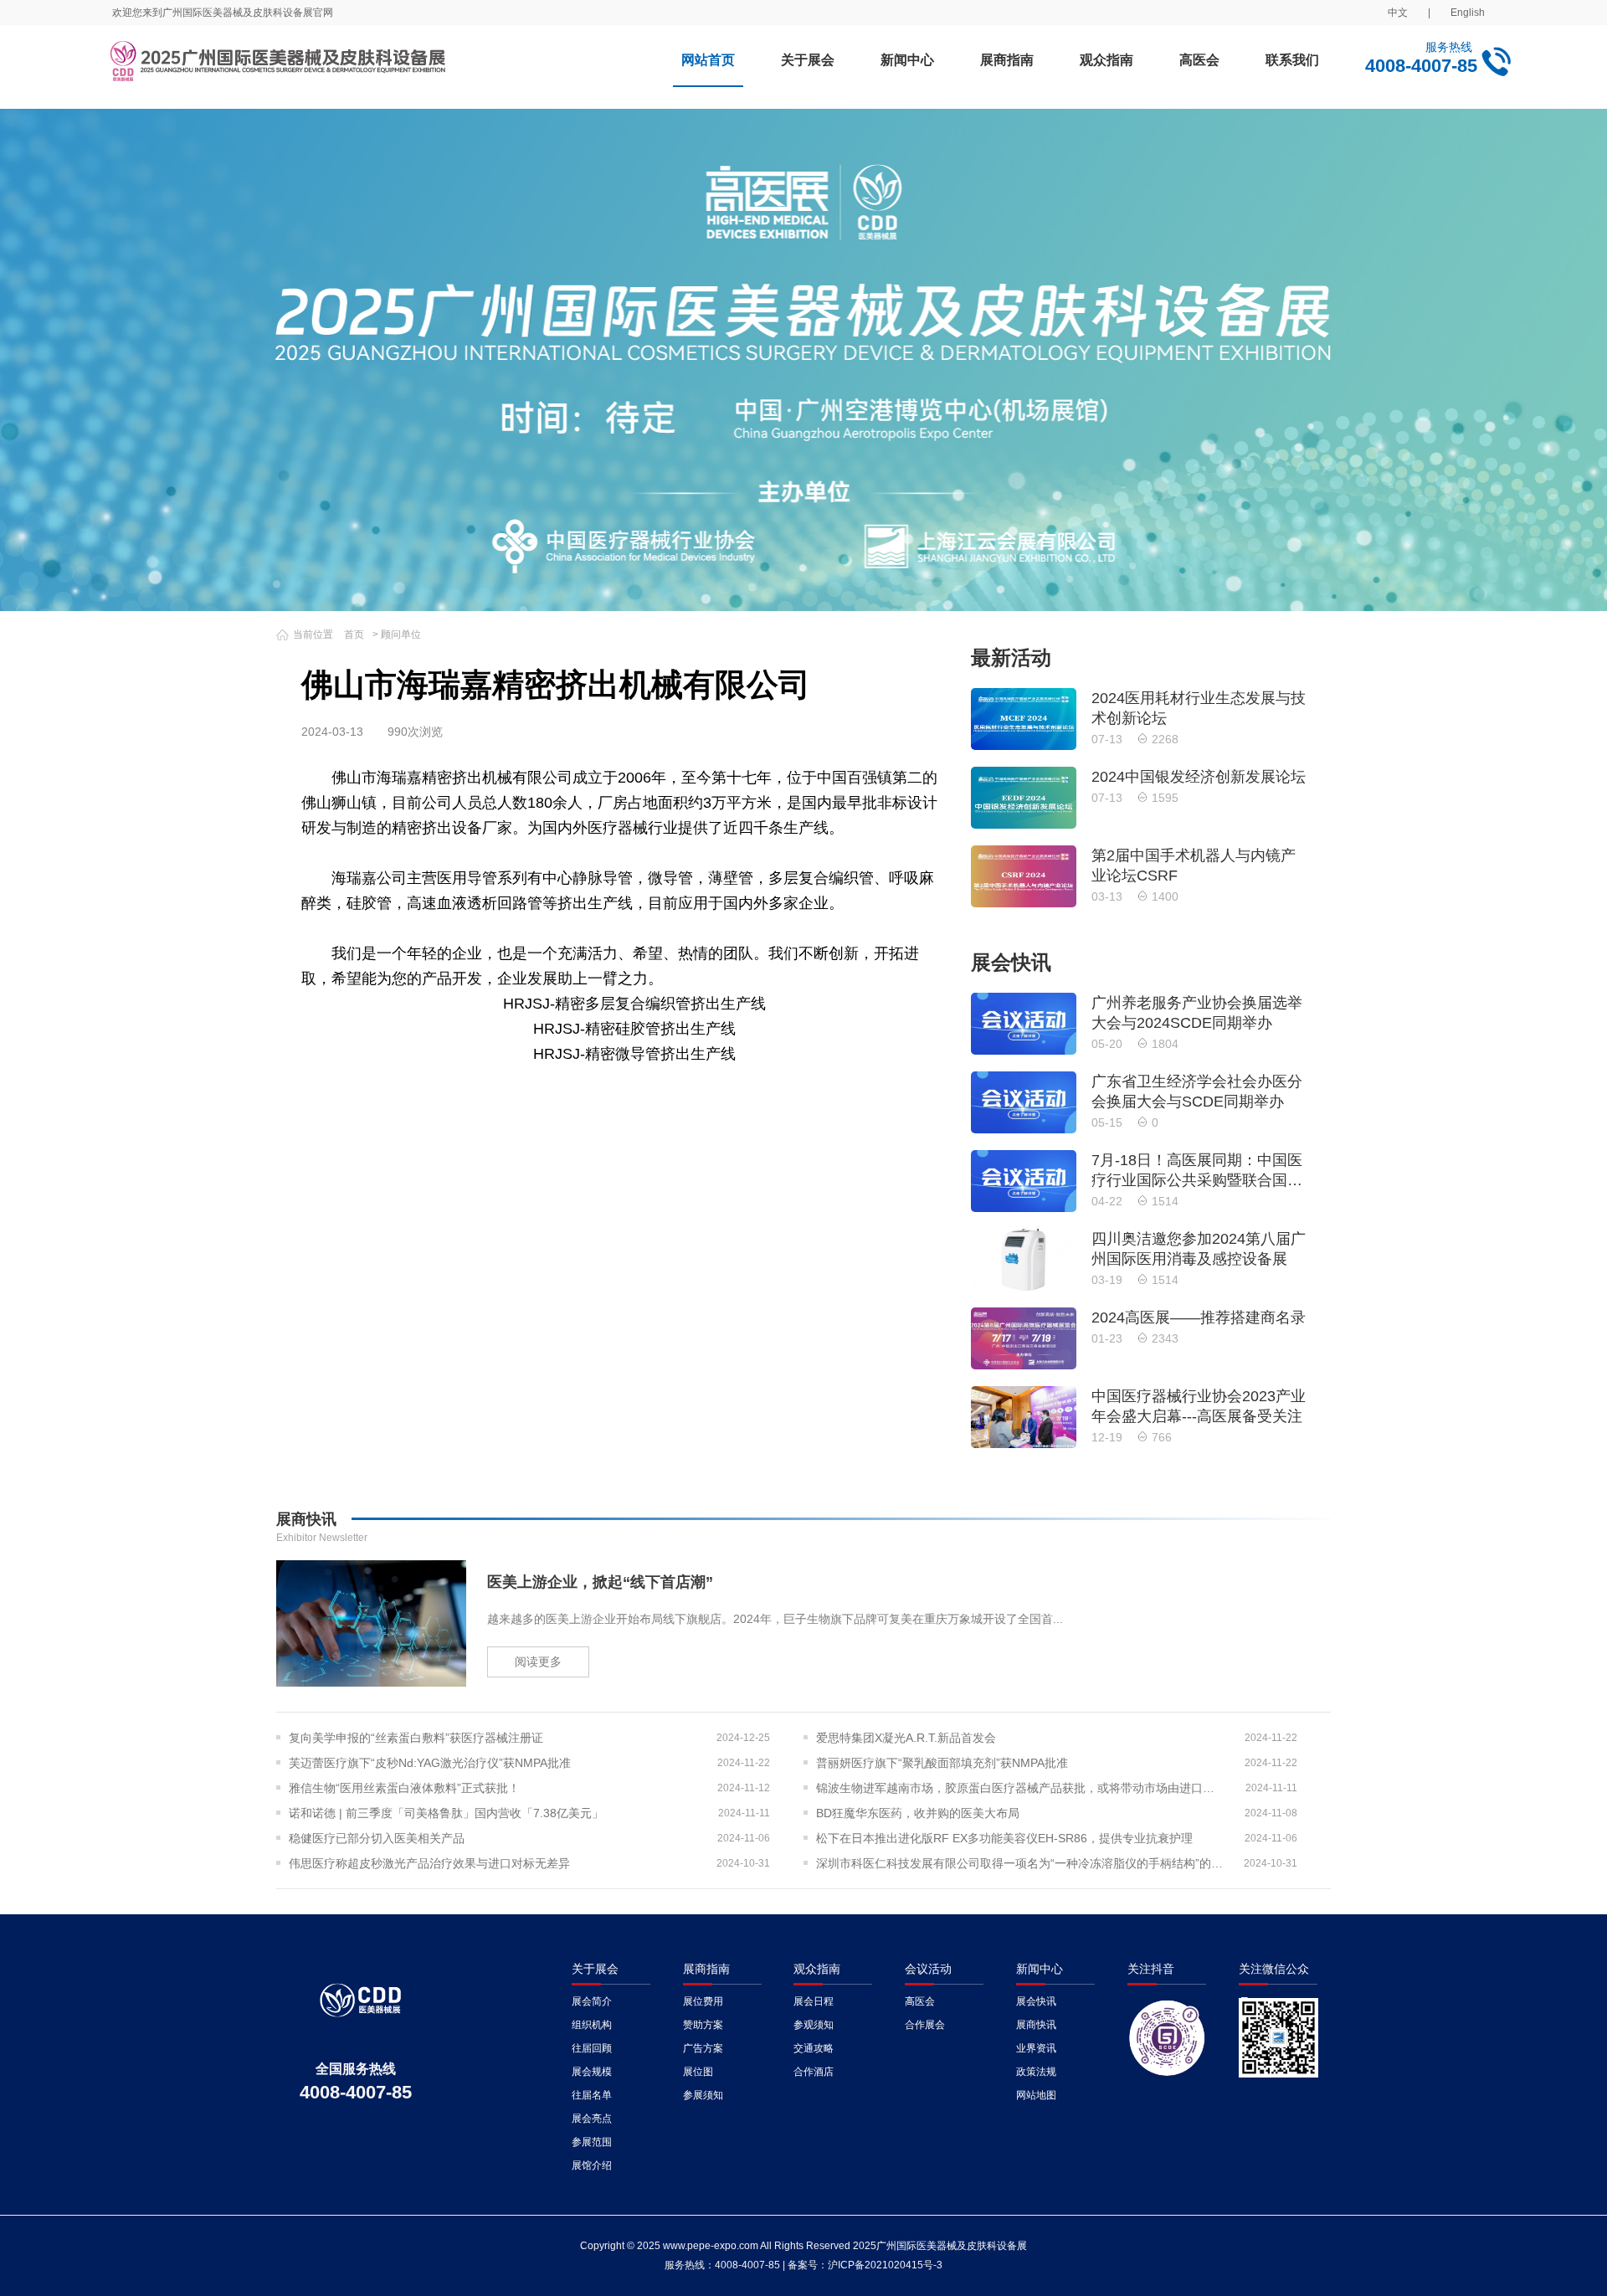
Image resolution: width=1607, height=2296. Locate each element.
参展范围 (592, 2142)
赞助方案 (703, 2025)
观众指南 (1106, 60)
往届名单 (592, 2095)
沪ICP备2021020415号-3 (885, 2265)
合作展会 (925, 2025)
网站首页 (708, 60)
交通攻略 (814, 2048)
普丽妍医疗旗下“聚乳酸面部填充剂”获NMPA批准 (942, 1763)
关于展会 (808, 60)
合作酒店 (814, 2072)
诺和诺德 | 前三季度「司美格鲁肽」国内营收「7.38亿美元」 (446, 1813)
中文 (1398, 13)
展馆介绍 (592, 2165)
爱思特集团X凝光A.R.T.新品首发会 (906, 1738)
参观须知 (814, 2025)
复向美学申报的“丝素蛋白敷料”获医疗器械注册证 (416, 1738)
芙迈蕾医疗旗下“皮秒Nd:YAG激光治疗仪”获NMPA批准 (430, 1763)
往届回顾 (592, 2048)
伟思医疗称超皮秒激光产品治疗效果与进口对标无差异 (429, 1863)
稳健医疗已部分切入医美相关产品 (377, 1838)
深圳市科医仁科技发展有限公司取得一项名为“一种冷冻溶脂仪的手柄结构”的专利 (1021, 1863)
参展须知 (703, 2095)
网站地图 (1036, 2095)
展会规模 (592, 2072)
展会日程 (814, 2001)
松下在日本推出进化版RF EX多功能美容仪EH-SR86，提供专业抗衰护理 (1004, 1838)
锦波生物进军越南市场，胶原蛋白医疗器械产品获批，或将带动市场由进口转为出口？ (1021, 1788)
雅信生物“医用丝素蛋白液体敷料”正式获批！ (404, 1788)
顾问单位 (401, 634)
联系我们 (1292, 60)
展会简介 (592, 2001)
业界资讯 (1036, 2048)
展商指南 (1007, 60)
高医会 (1199, 60)
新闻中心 (907, 60)
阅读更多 (538, 1662)
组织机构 (592, 2025)
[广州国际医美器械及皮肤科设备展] (279, 67)
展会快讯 (1036, 2001)
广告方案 (703, 2048)
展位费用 (703, 2001)
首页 (354, 634)
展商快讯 (1036, 2025)
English (1468, 13)
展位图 (698, 2072)
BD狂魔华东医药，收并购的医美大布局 (918, 1813)
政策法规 (1036, 2072)
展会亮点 (592, 2119)
